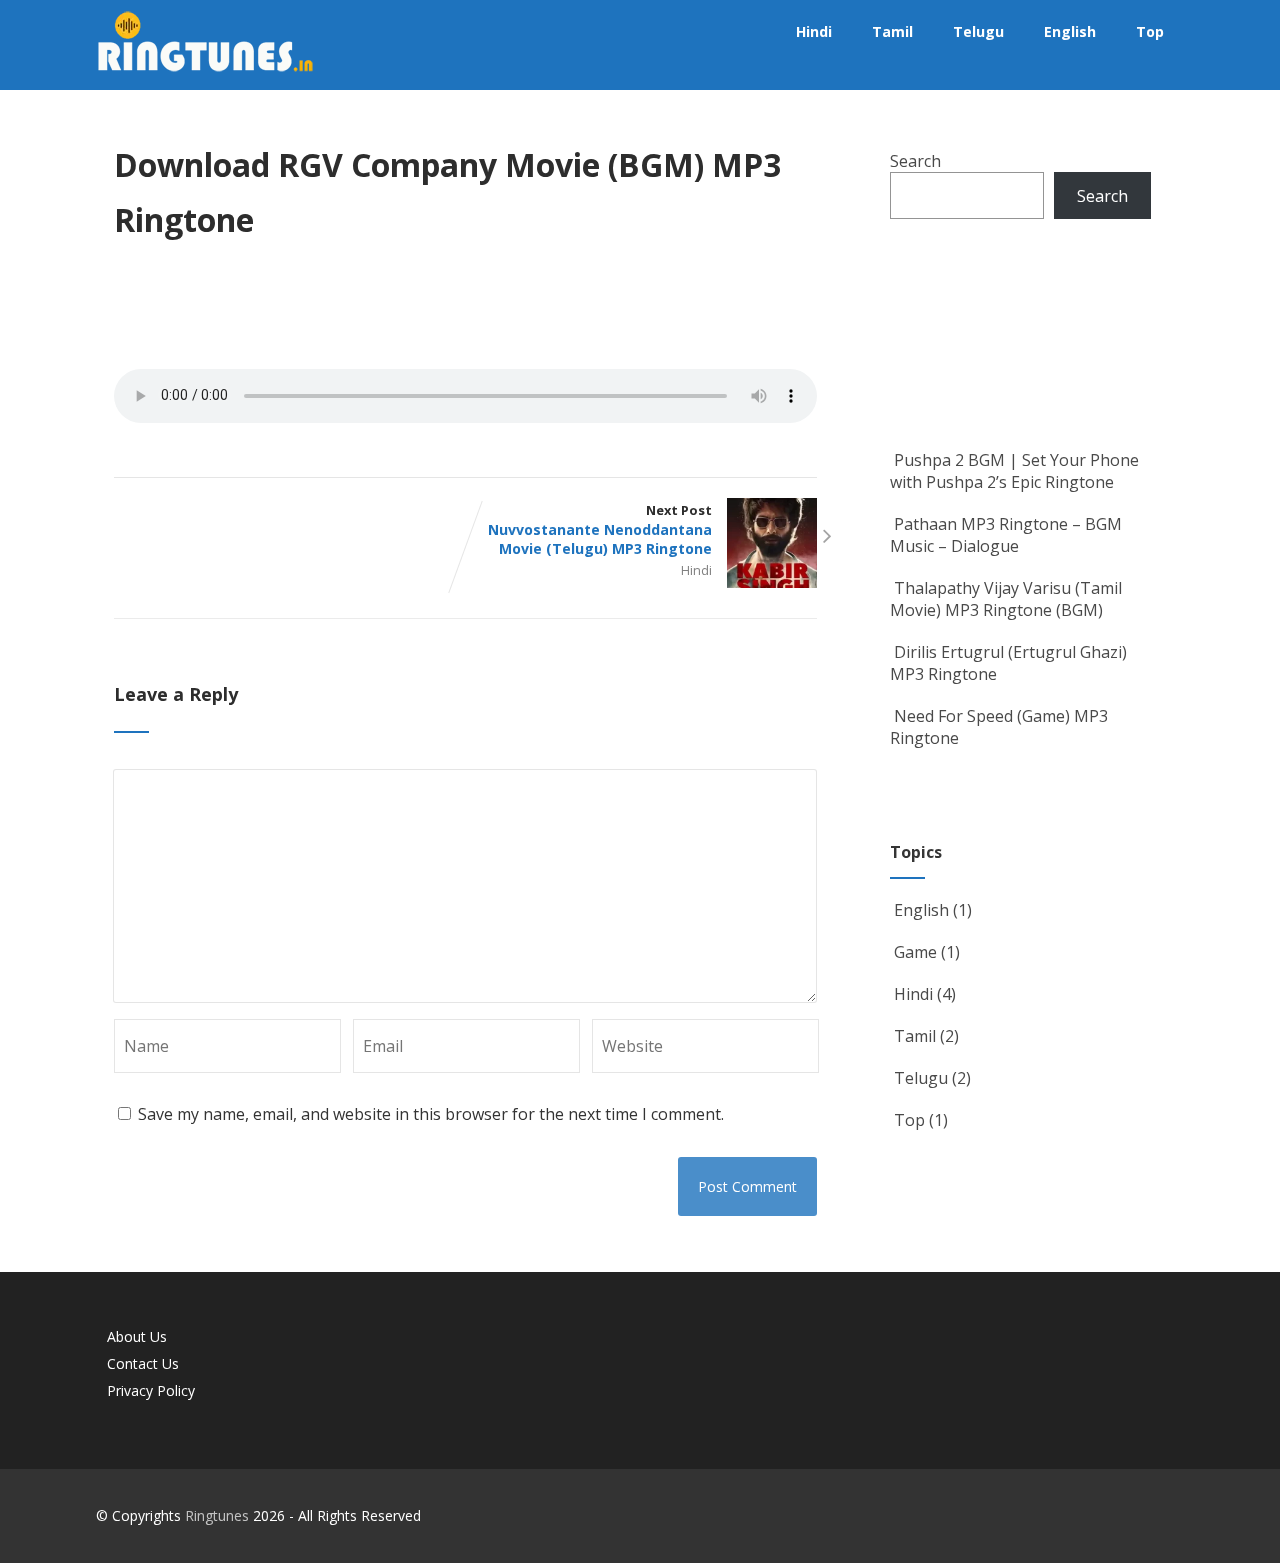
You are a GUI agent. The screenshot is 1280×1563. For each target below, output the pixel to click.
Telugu (978, 31)
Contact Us (143, 1363)
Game (915, 952)
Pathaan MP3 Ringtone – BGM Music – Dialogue (1006, 535)
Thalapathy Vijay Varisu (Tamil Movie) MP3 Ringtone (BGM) (1006, 599)
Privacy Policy (151, 1390)
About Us (137, 1336)
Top (1150, 31)
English (1070, 31)
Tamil (892, 31)
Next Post (600, 529)
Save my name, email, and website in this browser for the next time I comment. (431, 1114)
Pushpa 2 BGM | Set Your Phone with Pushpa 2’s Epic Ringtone (1014, 471)
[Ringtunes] (206, 79)
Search (915, 161)
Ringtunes (217, 1515)
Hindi (814, 31)
